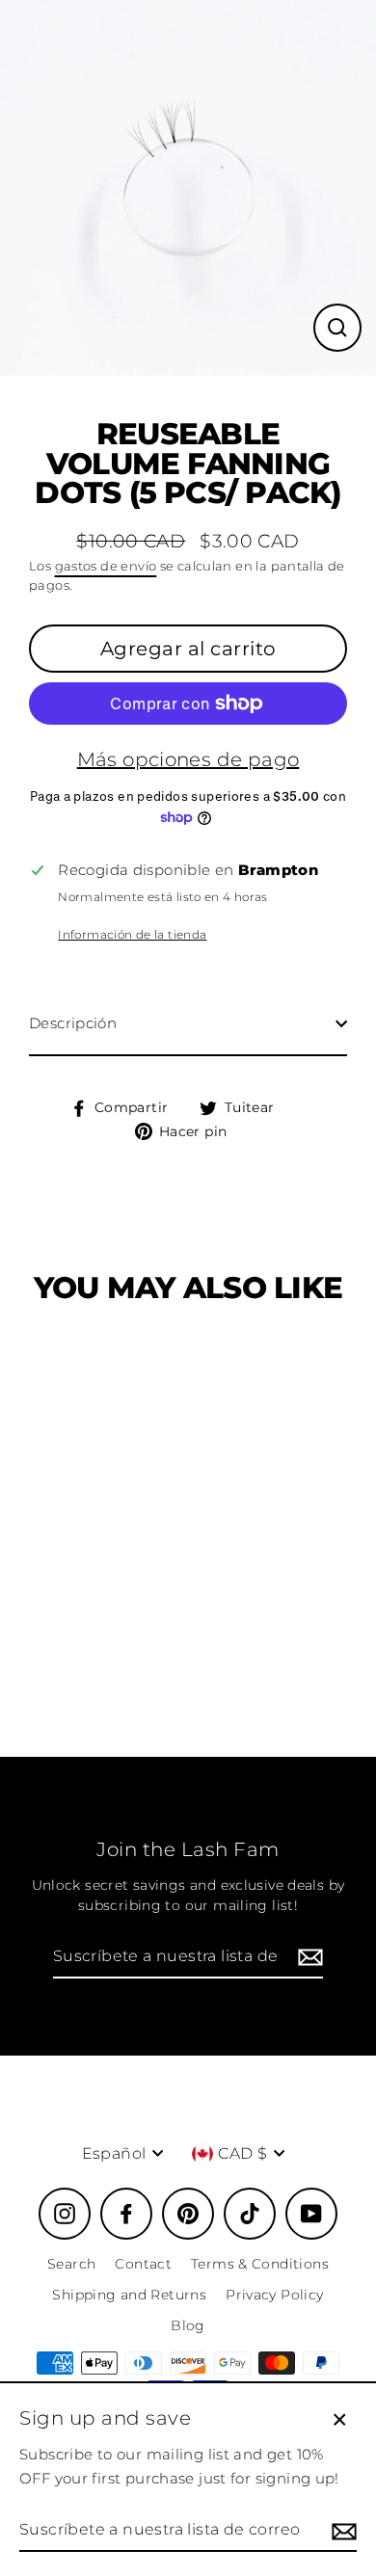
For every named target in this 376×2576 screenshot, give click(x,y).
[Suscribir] (308, 1957)
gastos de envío (106, 566)
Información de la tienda (132, 934)
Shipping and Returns (129, 2295)
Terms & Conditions (260, 2264)
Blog (188, 2325)
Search (71, 2264)
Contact (143, 2264)
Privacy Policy (274, 2295)
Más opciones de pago (188, 759)
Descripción (73, 1023)
